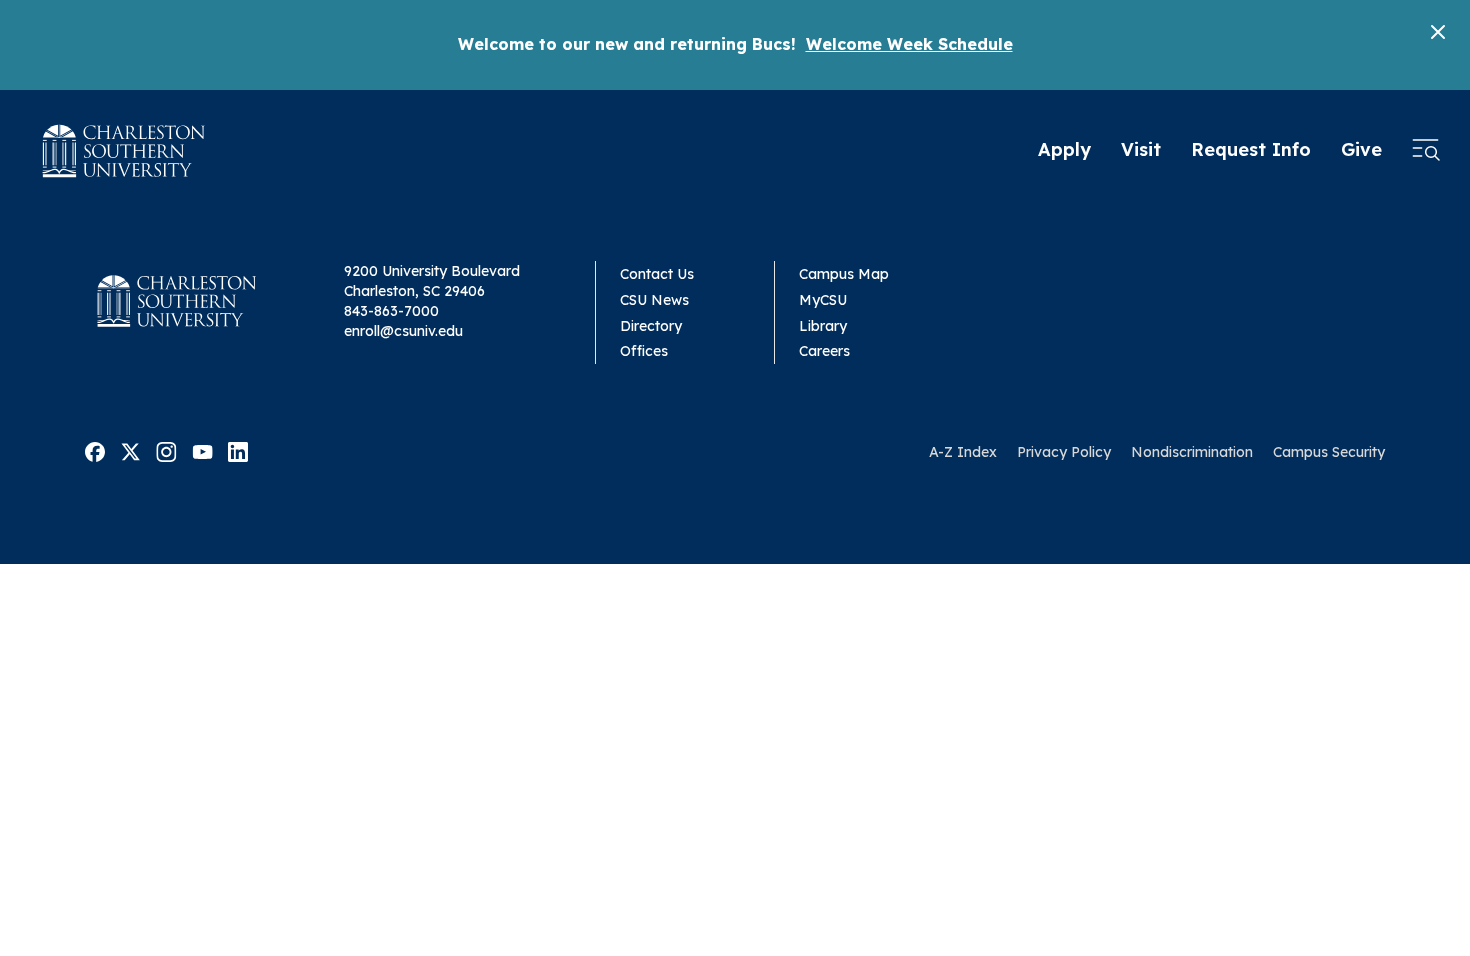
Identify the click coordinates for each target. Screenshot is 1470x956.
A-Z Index (963, 452)
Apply (1064, 149)
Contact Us (657, 274)
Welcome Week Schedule (909, 44)
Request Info (1251, 149)
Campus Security (1329, 452)
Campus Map (844, 274)
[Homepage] (124, 151)
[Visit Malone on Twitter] (130, 451)
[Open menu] (1426, 151)
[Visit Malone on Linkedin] (238, 451)
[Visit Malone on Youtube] (202, 451)
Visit (1141, 149)
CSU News (654, 300)
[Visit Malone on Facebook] (95, 451)
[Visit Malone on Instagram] (166, 451)
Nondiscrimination (1192, 452)
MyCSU (823, 300)
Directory (651, 326)
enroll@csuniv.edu (403, 331)
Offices (644, 351)
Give (1361, 149)
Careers (824, 351)
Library (823, 326)
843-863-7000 (391, 311)
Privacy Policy (1064, 452)
